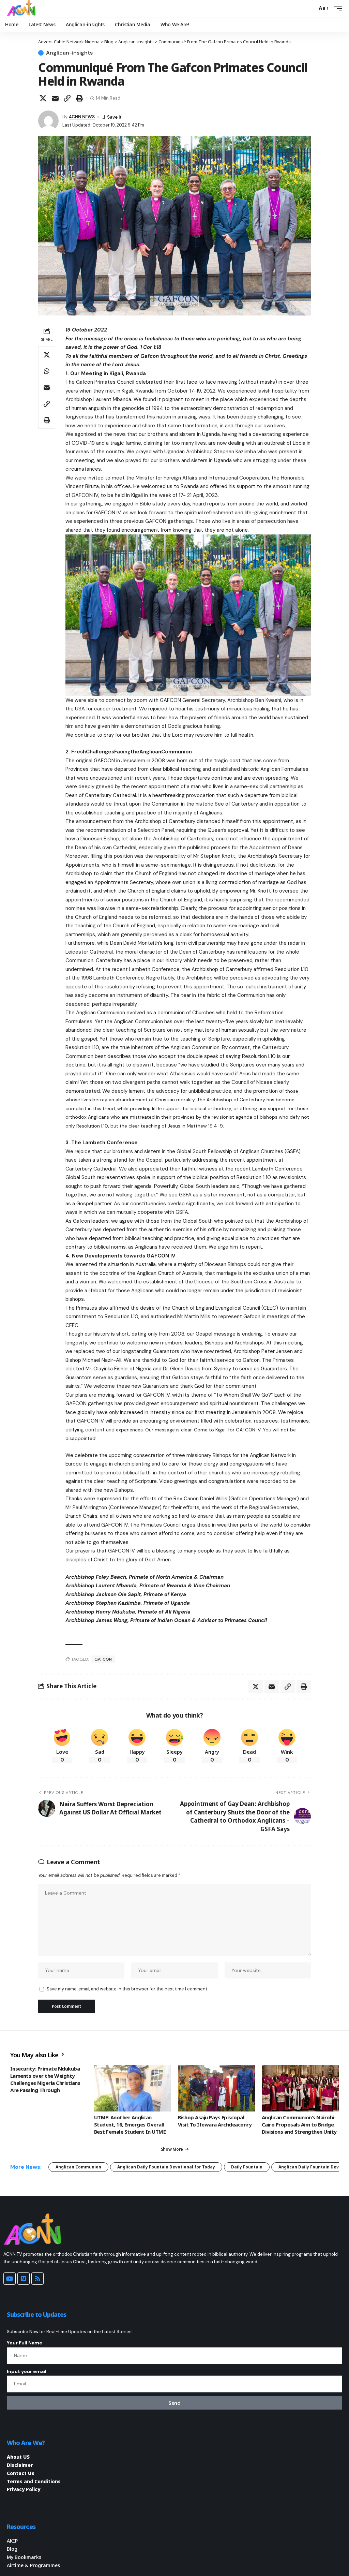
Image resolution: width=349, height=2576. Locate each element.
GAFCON (103, 1659)
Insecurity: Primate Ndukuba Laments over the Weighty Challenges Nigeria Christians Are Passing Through (45, 2079)
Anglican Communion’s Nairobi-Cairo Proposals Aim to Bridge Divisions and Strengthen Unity (299, 2124)
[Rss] (37, 2279)
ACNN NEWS (82, 117)
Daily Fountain (247, 2167)
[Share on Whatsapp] (47, 371)
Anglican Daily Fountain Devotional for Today (166, 2167)
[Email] (55, 98)
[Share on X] (43, 98)
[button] (310, 9)
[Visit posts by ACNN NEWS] (48, 121)
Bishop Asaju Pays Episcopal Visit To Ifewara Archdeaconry (215, 2121)
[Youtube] (10, 2279)
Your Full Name (25, 2343)
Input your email (27, 2371)
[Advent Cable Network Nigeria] (22, 9)
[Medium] (24, 2279)
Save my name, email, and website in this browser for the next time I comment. (127, 1989)
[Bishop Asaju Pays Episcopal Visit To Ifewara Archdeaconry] (216, 2088)
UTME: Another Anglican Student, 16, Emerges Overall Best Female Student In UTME (130, 2124)
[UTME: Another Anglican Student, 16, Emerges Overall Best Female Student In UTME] (133, 2088)
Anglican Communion (78, 2167)
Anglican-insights (69, 53)
